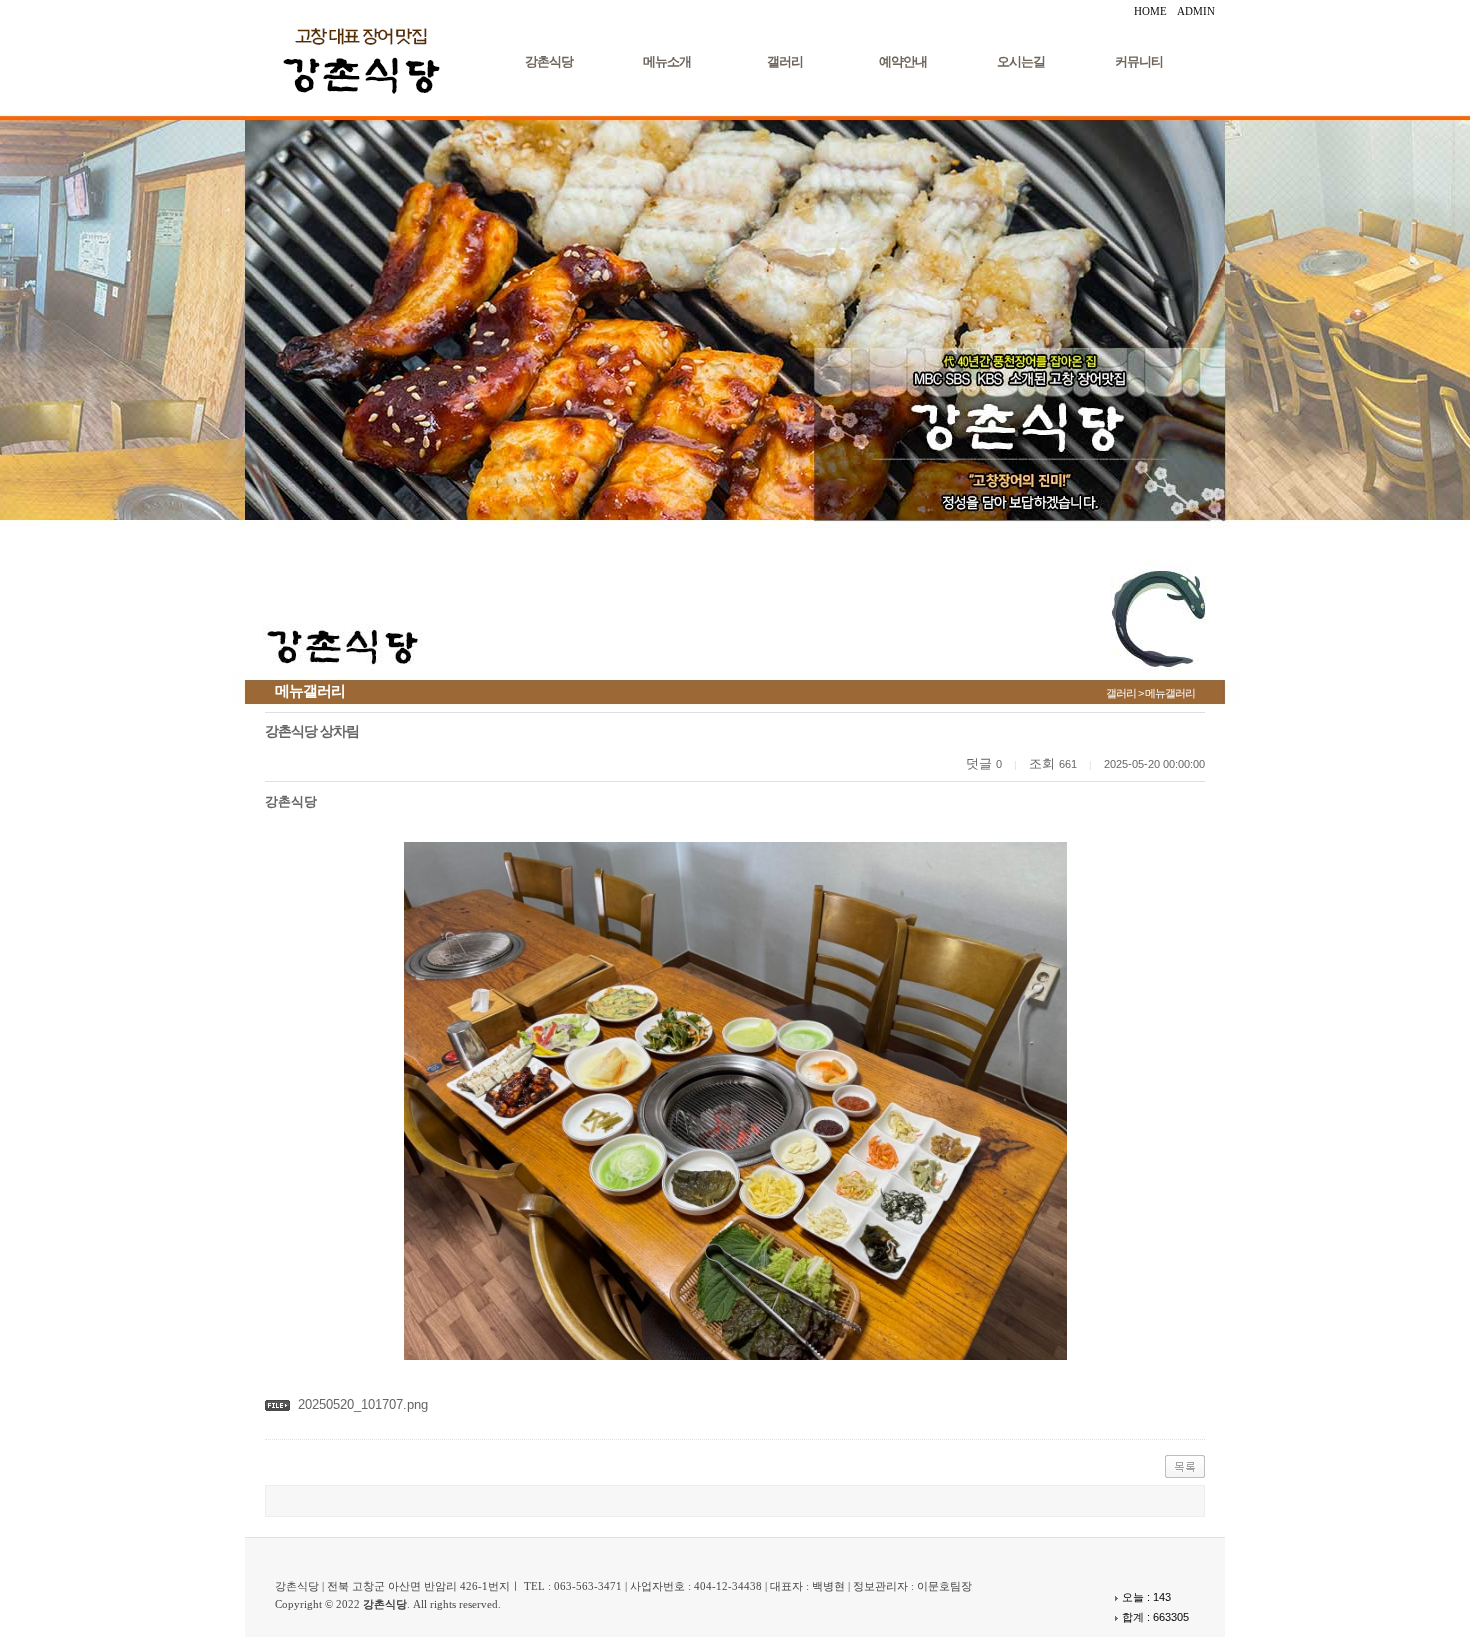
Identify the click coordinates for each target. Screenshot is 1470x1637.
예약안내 (903, 61)
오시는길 (1021, 61)
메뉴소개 (667, 61)
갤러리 (785, 61)
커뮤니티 (1139, 61)
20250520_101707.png (363, 1404)
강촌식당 (549, 61)
